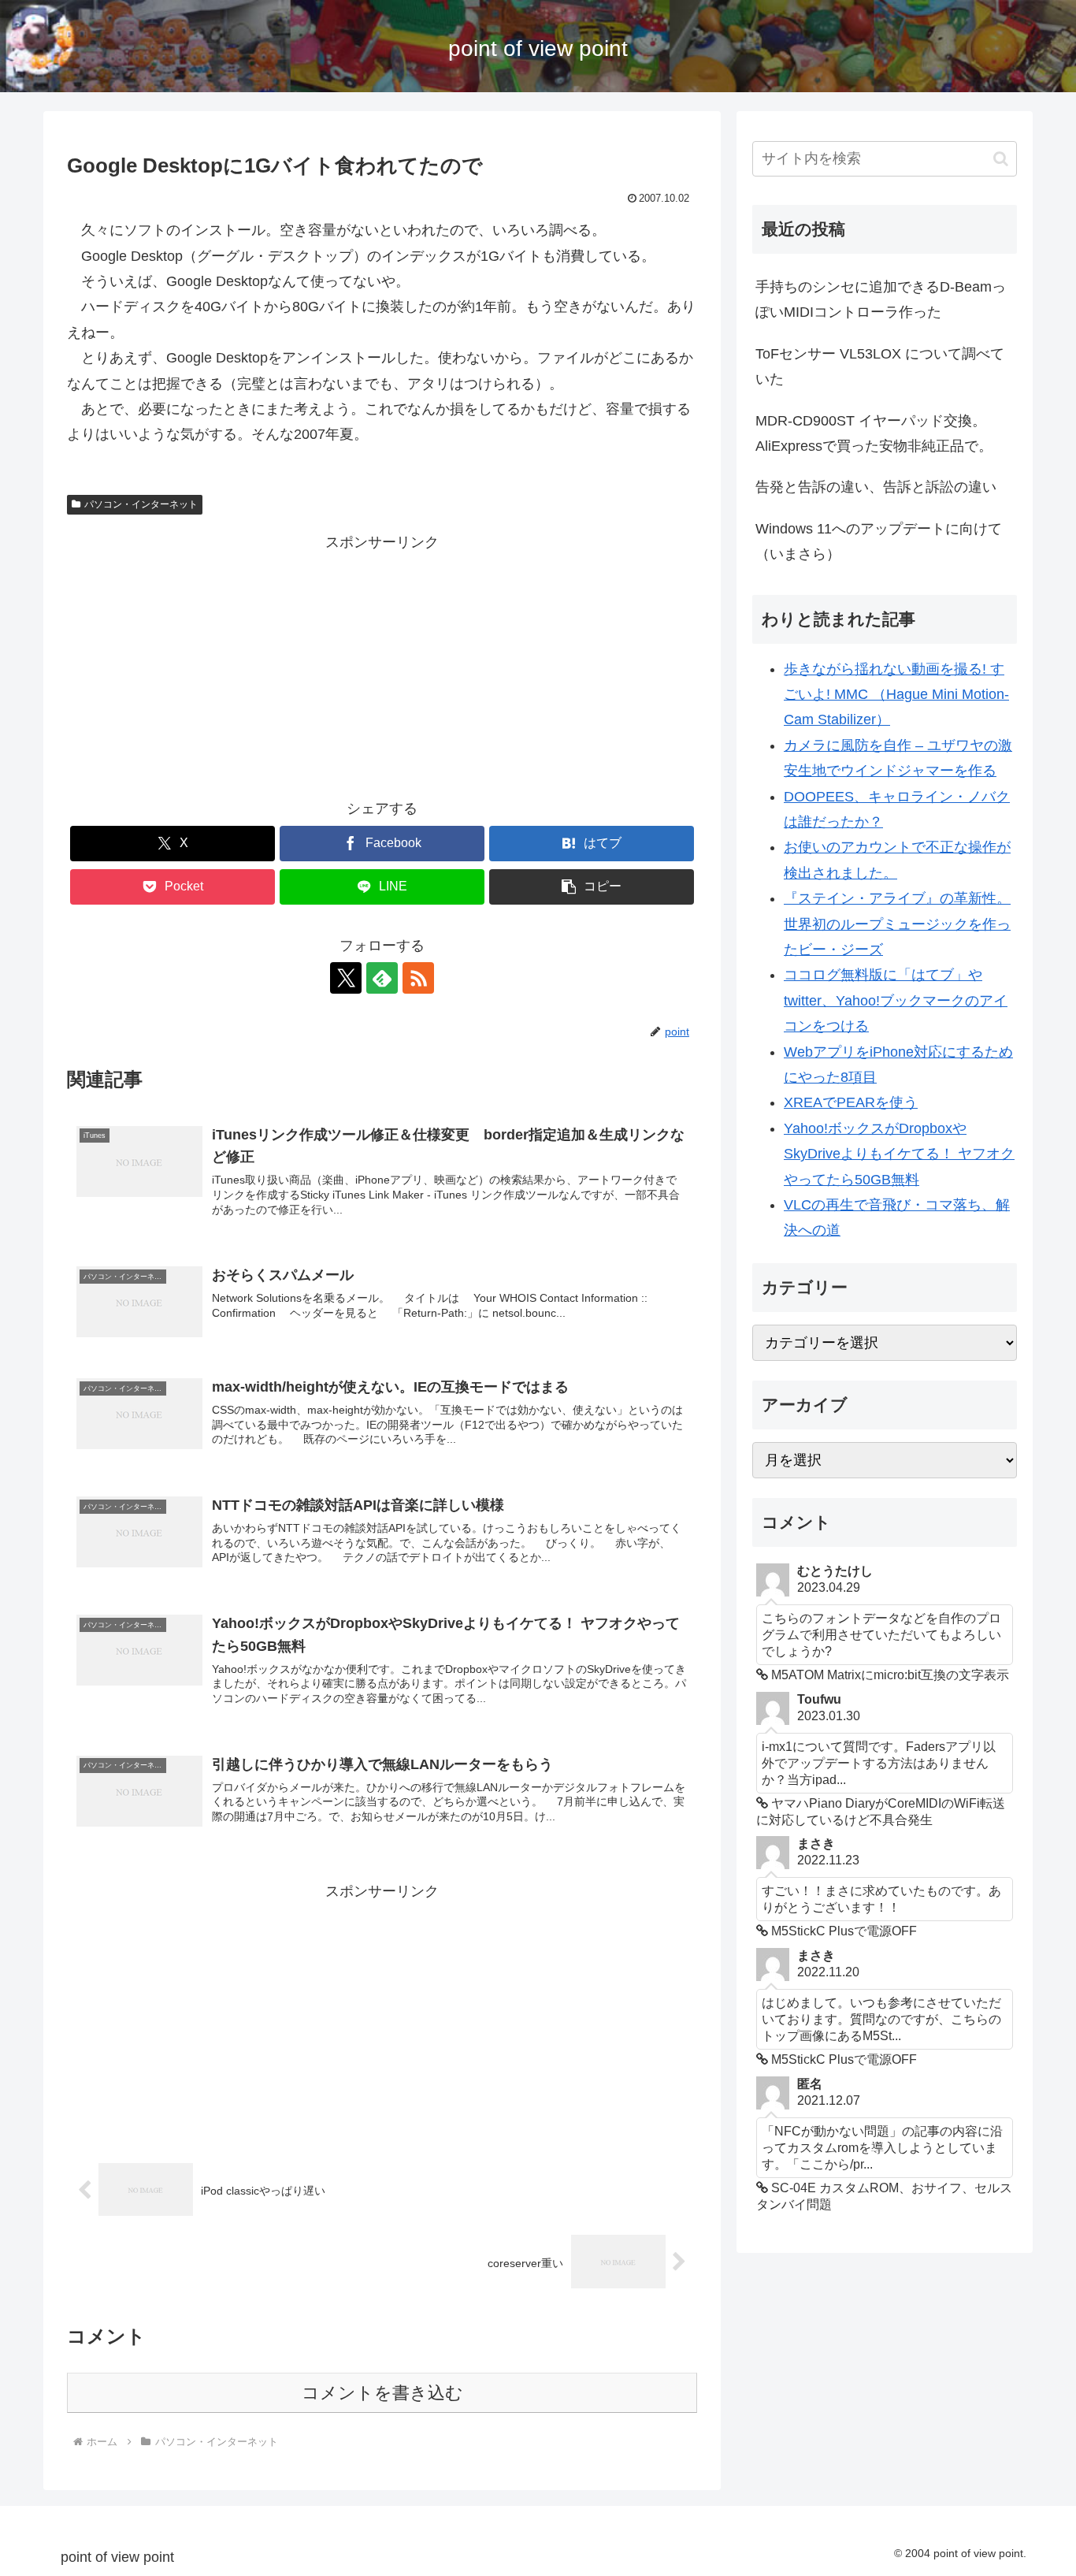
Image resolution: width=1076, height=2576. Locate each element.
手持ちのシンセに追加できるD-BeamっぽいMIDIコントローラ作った (881, 299)
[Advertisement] (382, 666)
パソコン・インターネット (141, 504)
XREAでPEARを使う (851, 1102)
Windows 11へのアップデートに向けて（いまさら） (879, 541)
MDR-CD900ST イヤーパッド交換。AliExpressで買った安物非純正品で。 (874, 433)
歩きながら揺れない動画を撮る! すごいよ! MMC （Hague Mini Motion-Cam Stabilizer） (896, 695)
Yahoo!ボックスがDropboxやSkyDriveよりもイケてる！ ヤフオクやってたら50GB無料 (899, 1154)
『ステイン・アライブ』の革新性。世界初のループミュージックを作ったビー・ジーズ (897, 924)
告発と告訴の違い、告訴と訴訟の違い (876, 487)
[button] (592, 887)
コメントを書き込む (382, 2393)
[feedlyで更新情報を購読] (382, 978)
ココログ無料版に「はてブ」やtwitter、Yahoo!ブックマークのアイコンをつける (896, 1000)
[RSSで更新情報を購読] (418, 978)
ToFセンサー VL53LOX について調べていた (880, 366)
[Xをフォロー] (346, 978)
